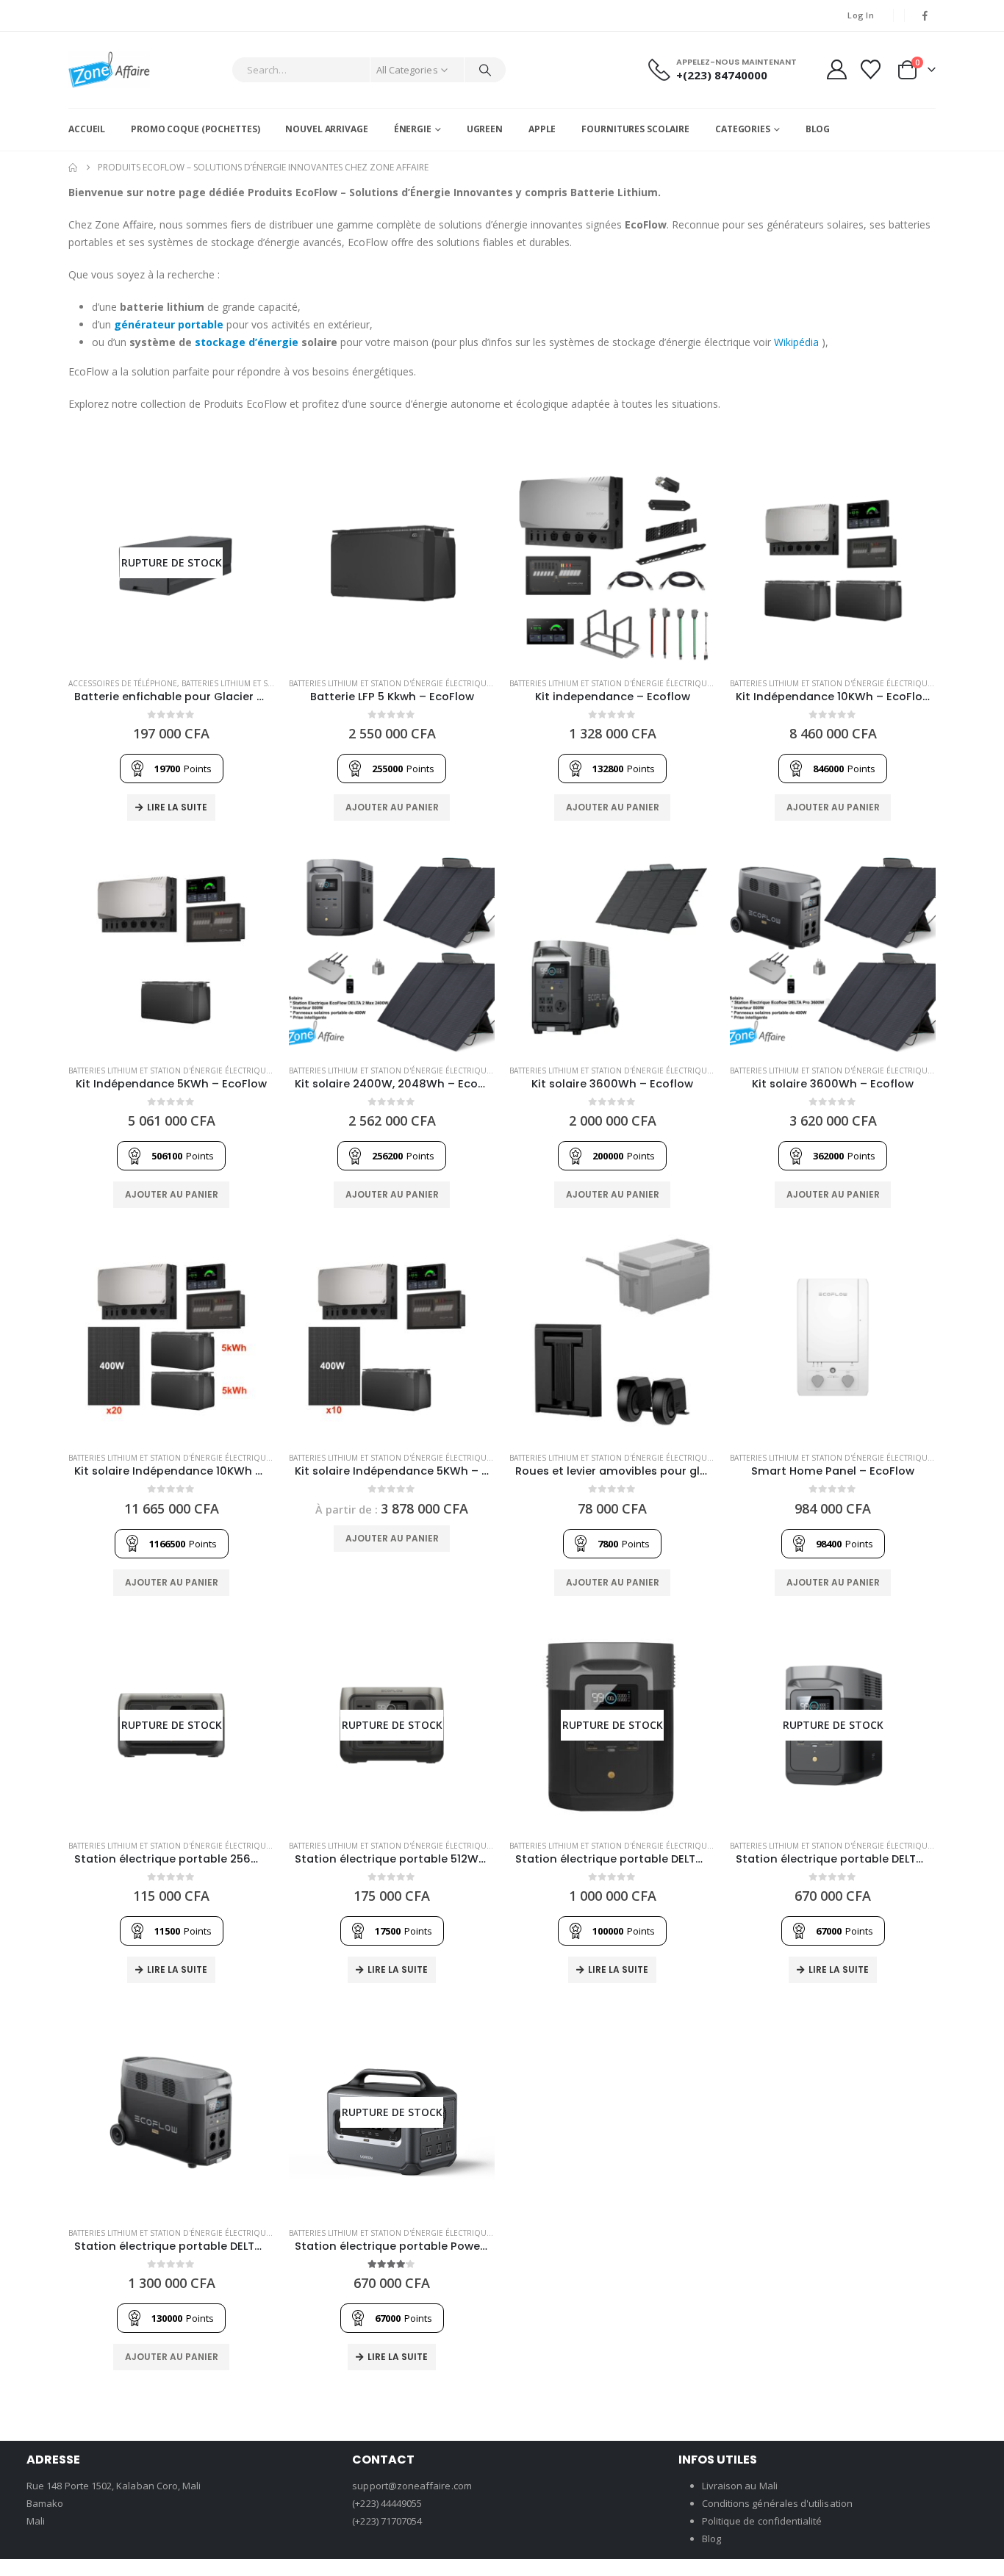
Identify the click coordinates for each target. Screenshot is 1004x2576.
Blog (818, 129)
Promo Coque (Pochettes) (195, 129)
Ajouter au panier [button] (392, 807)
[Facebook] (925, 15)
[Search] (485, 70)
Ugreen (485, 129)
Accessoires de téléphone (123, 683)
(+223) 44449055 (387, 2503)
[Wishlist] (871, 69)
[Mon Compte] (836, 69)
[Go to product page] (392, 563)
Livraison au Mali (740, 2486)
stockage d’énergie (247, 342)
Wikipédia (796, 342)
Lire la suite (177, 807)
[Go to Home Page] (73, 168)
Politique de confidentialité (762, 2521)
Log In (861, 15)
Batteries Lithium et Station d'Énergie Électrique (390, 683)
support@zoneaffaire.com (412, 2486)
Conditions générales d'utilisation (777, 2503)
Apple (542, 129)
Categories (743, 129)
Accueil (87, 129)
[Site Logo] (109, 70)
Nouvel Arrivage (326, 129)
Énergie (413, 129)
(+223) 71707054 (387, 2521)
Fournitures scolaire (635, 129)
